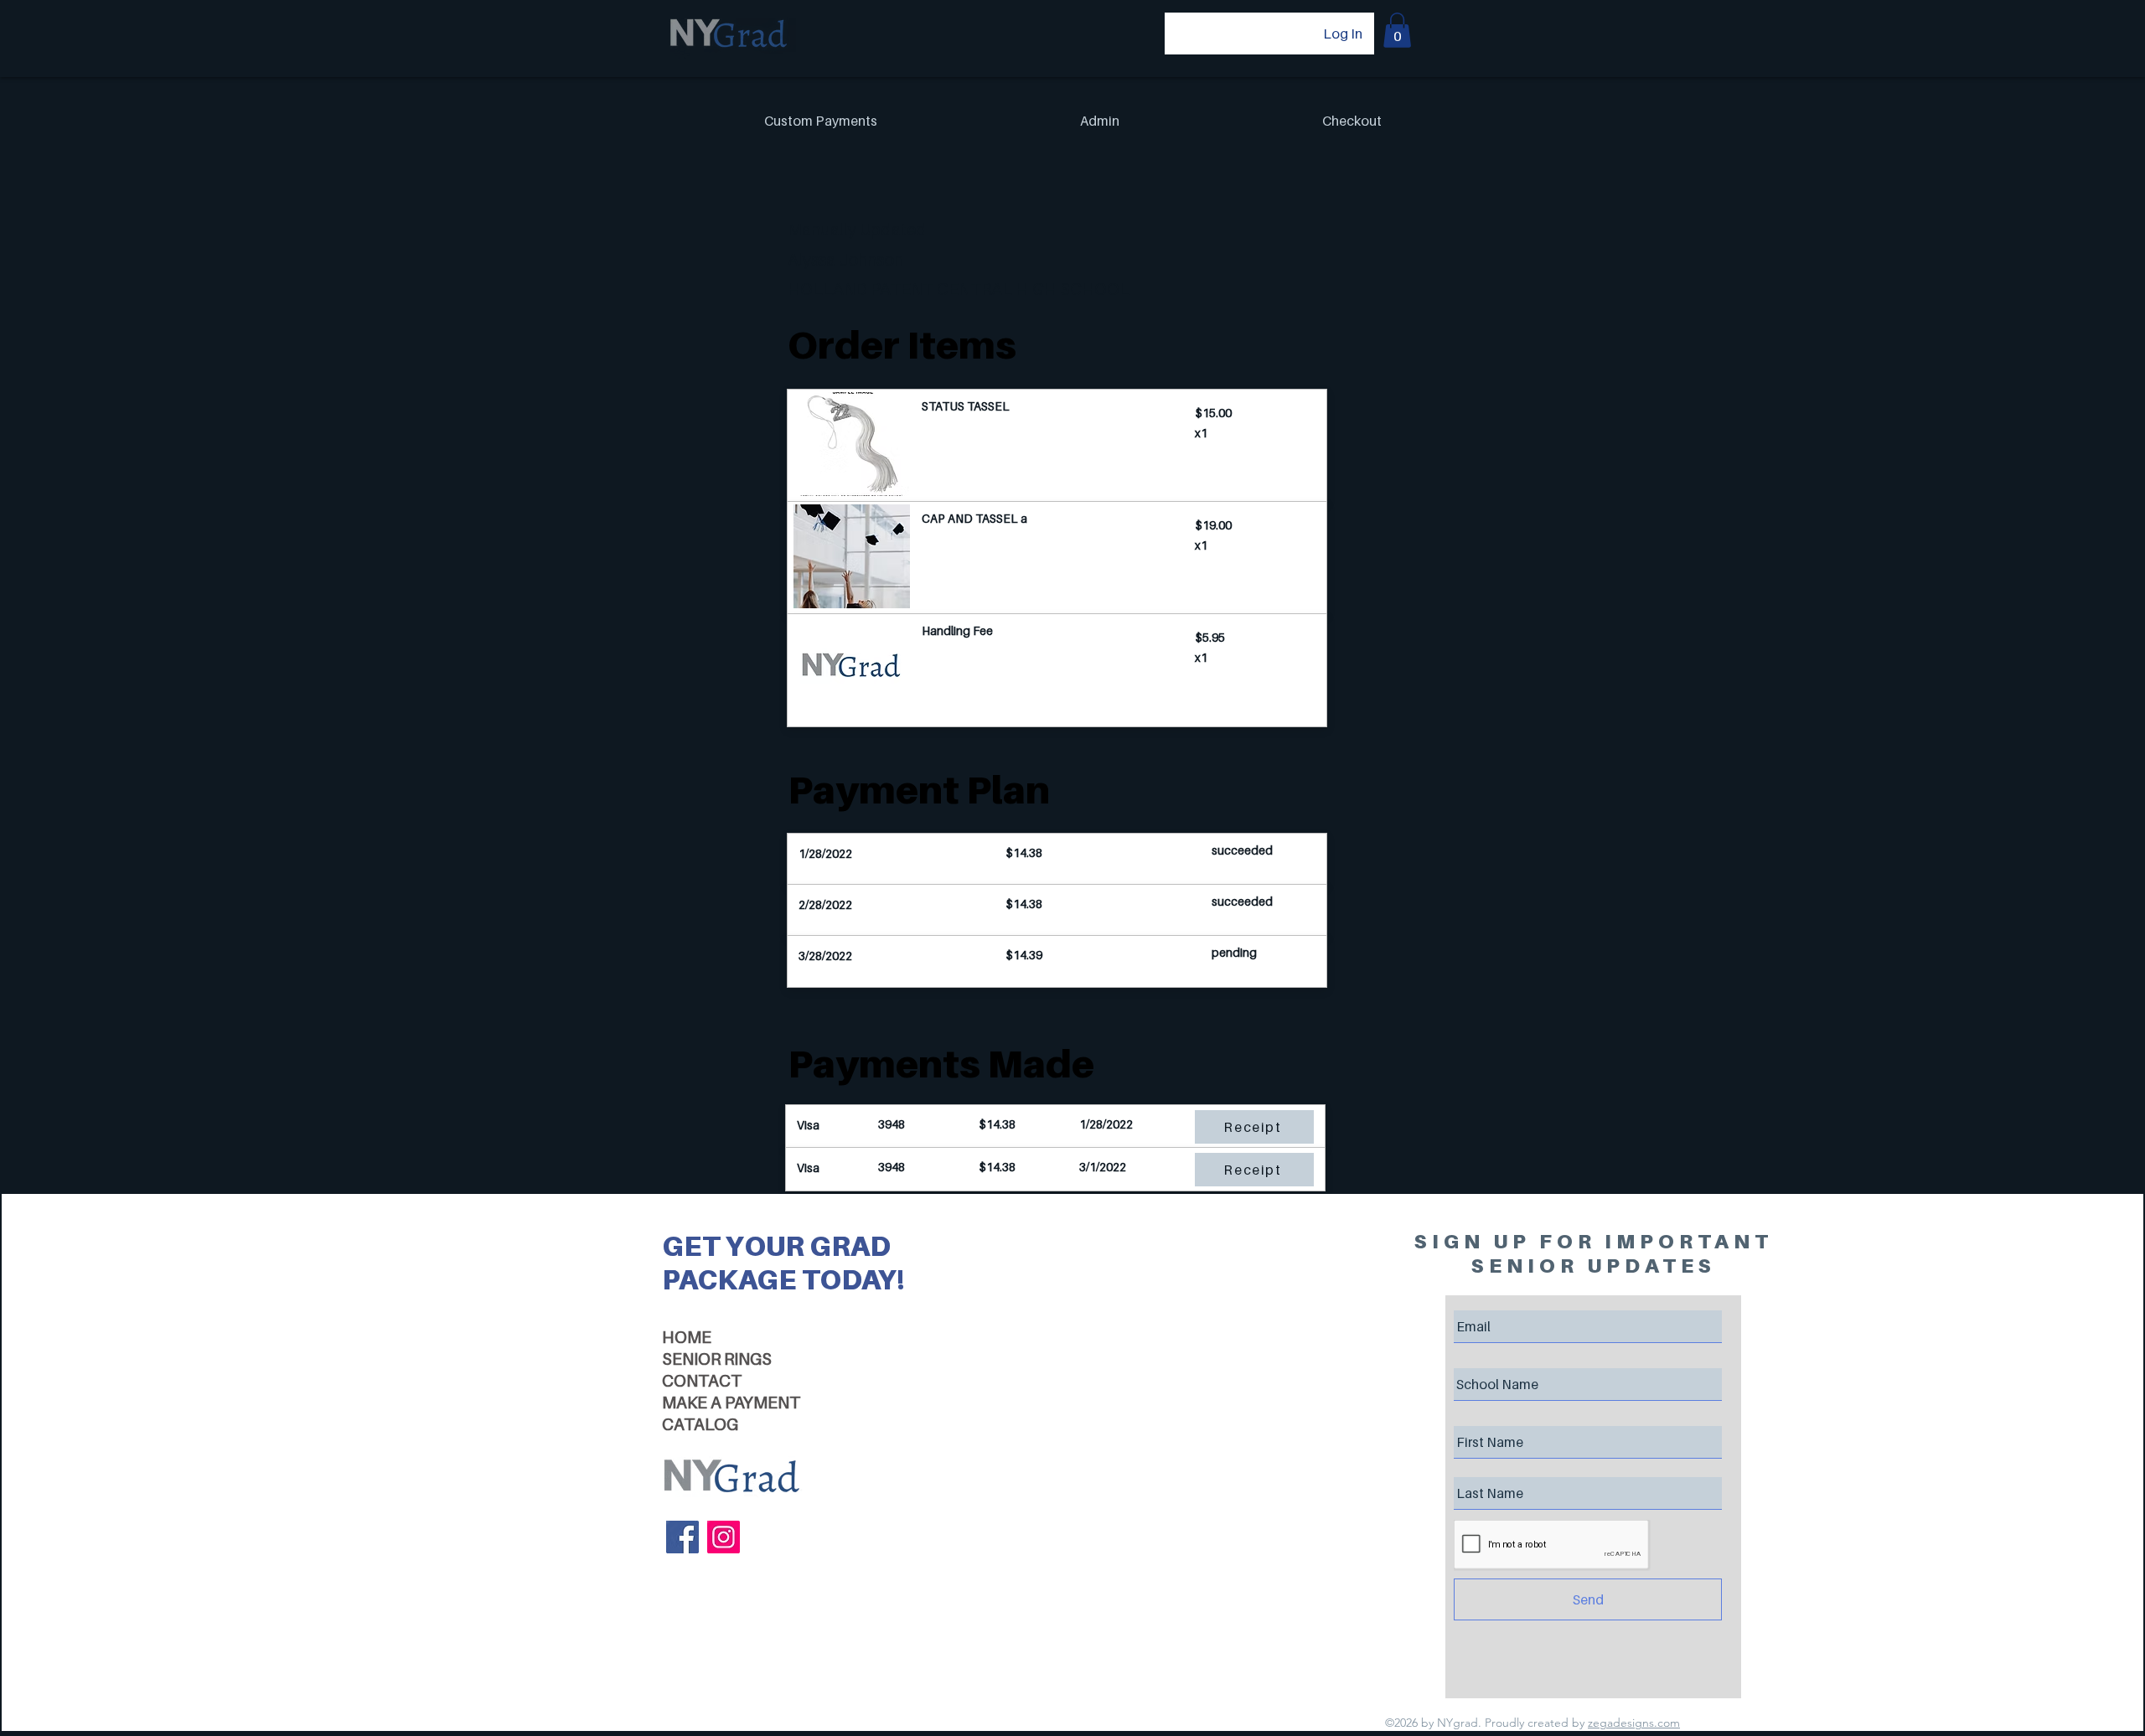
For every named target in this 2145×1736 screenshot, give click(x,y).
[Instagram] (724, 1537)
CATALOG (700, 1424)
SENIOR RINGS (717, 1359)
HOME (687, 1337)
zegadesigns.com (1634, 1723)
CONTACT (702, 1381)
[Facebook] (682, 1537)
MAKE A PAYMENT (731, 1403)
